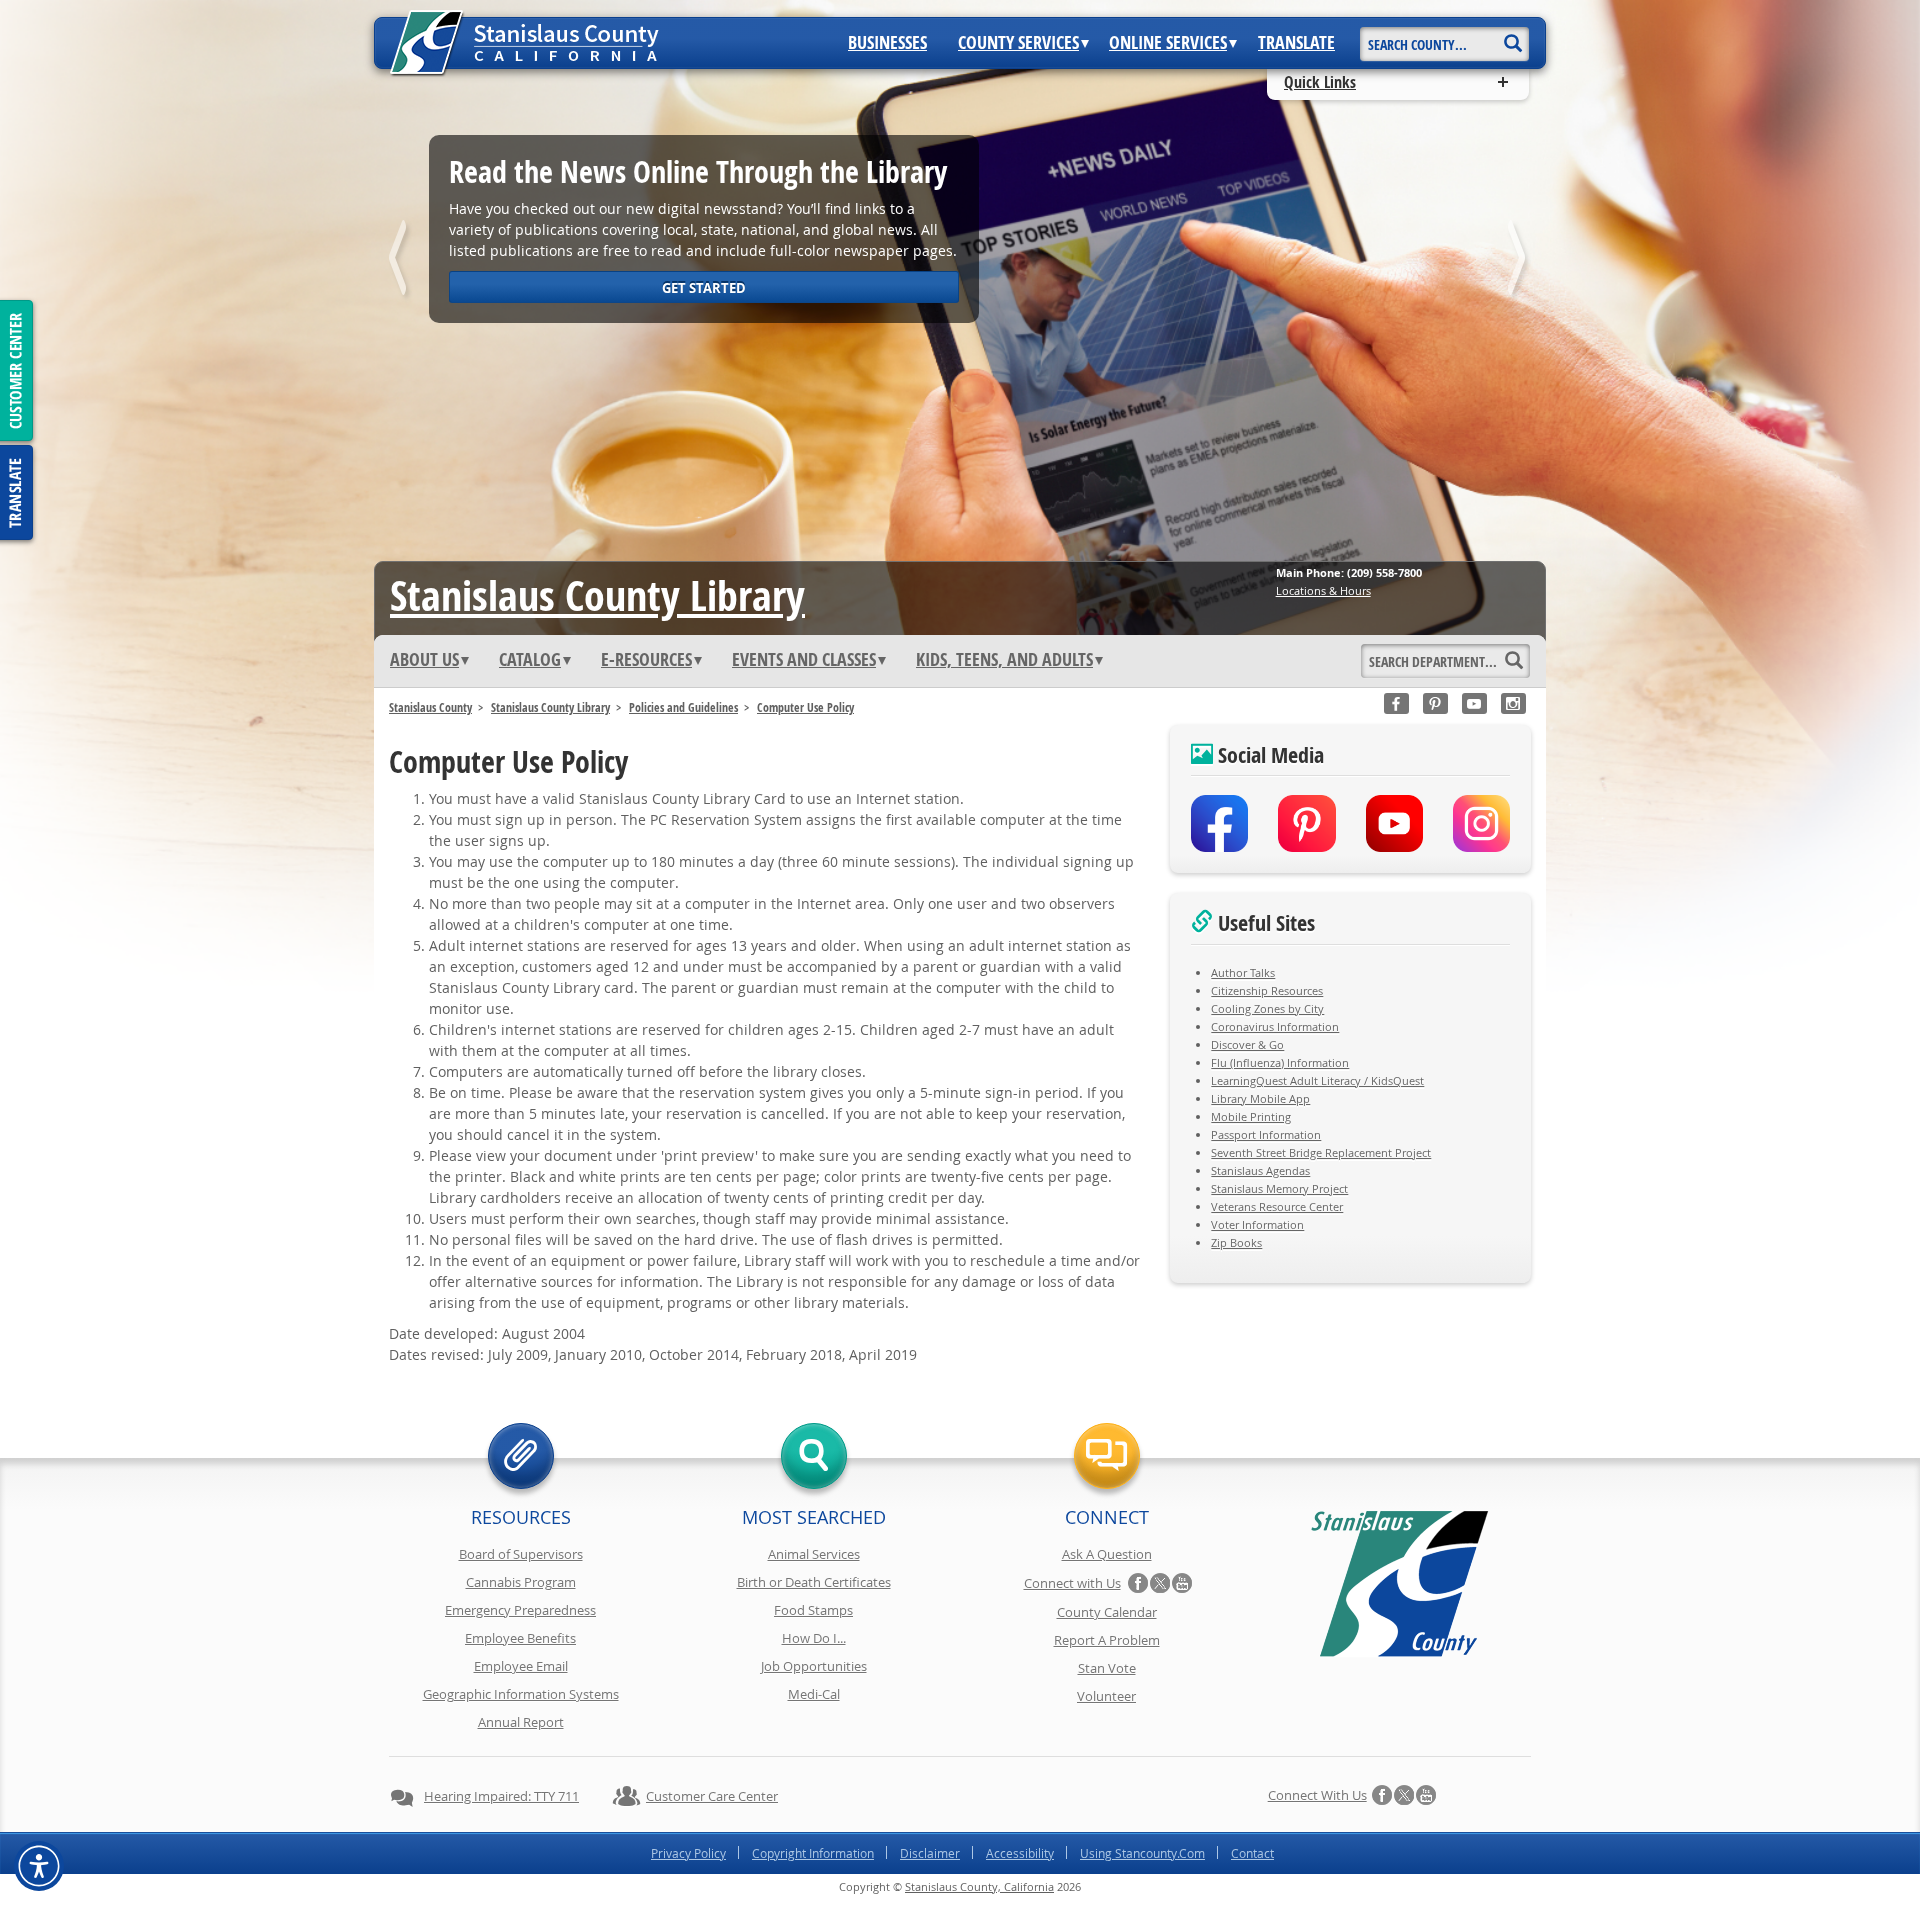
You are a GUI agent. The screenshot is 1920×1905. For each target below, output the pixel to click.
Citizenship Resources (1267, 990)
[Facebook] (1396, 703)
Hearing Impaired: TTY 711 (501, 1796)
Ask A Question (1107, 1554)
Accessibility (1020, 1853)
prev (401, 261)
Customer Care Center (712, 1796)
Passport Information (1266, 1134)
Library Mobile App (1260, 1098)
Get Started (704, 288)
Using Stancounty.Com (1142, 1853)
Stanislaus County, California (979, 1886)
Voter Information (1257, 1224)
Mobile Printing (1251, 1116)
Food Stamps (813, 1610)
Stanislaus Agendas (1260, 1170)
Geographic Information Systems (521, 1694)
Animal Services (814, 1554)
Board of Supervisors (521, 1554)
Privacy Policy (688, 1853)
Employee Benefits (520, 1638)
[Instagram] (1513, 703)
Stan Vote (1107, 1668)
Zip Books (1236, 1242)
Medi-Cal (814, 1694)
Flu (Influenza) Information (1280, 1062)
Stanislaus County (430, 707)
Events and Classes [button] (804, 660)
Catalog (530, 660)
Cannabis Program (521, 1582)
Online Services (1168, 43)
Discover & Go (1247, 1044)
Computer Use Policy (805, 707)
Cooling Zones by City (1267, 1008)
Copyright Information (813, 1853)
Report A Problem (1107, 1640)
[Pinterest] (1435, 703)
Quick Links (1320, 82)
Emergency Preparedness (520, 1610)
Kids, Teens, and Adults (1004, 660)
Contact (1252, 1853)
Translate (1296, 43)
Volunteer (1106, 1696)
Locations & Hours (1323, 590)
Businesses (887, 43)
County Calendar (1107, 1612)
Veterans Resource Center (1277, 1206)
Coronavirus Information (1275, 1026)
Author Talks (1243, 972)
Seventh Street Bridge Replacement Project (1321, 1152)
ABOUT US (424, 660)
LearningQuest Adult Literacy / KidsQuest (1317, 1080)
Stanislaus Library (597, 595)
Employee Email (521, 1666)
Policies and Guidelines (683, 707)
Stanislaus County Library (550, 707)
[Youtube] (1474, 703)
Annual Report (521, 1722)
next (1519, 261)
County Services (1018, 43)
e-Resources (646, 660)
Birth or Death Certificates (814, 1582)
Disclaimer (930, 1853)
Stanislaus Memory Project (1279, 1188)
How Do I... (814, 1638)
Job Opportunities (814, 1666)
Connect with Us (1072, 1583)
